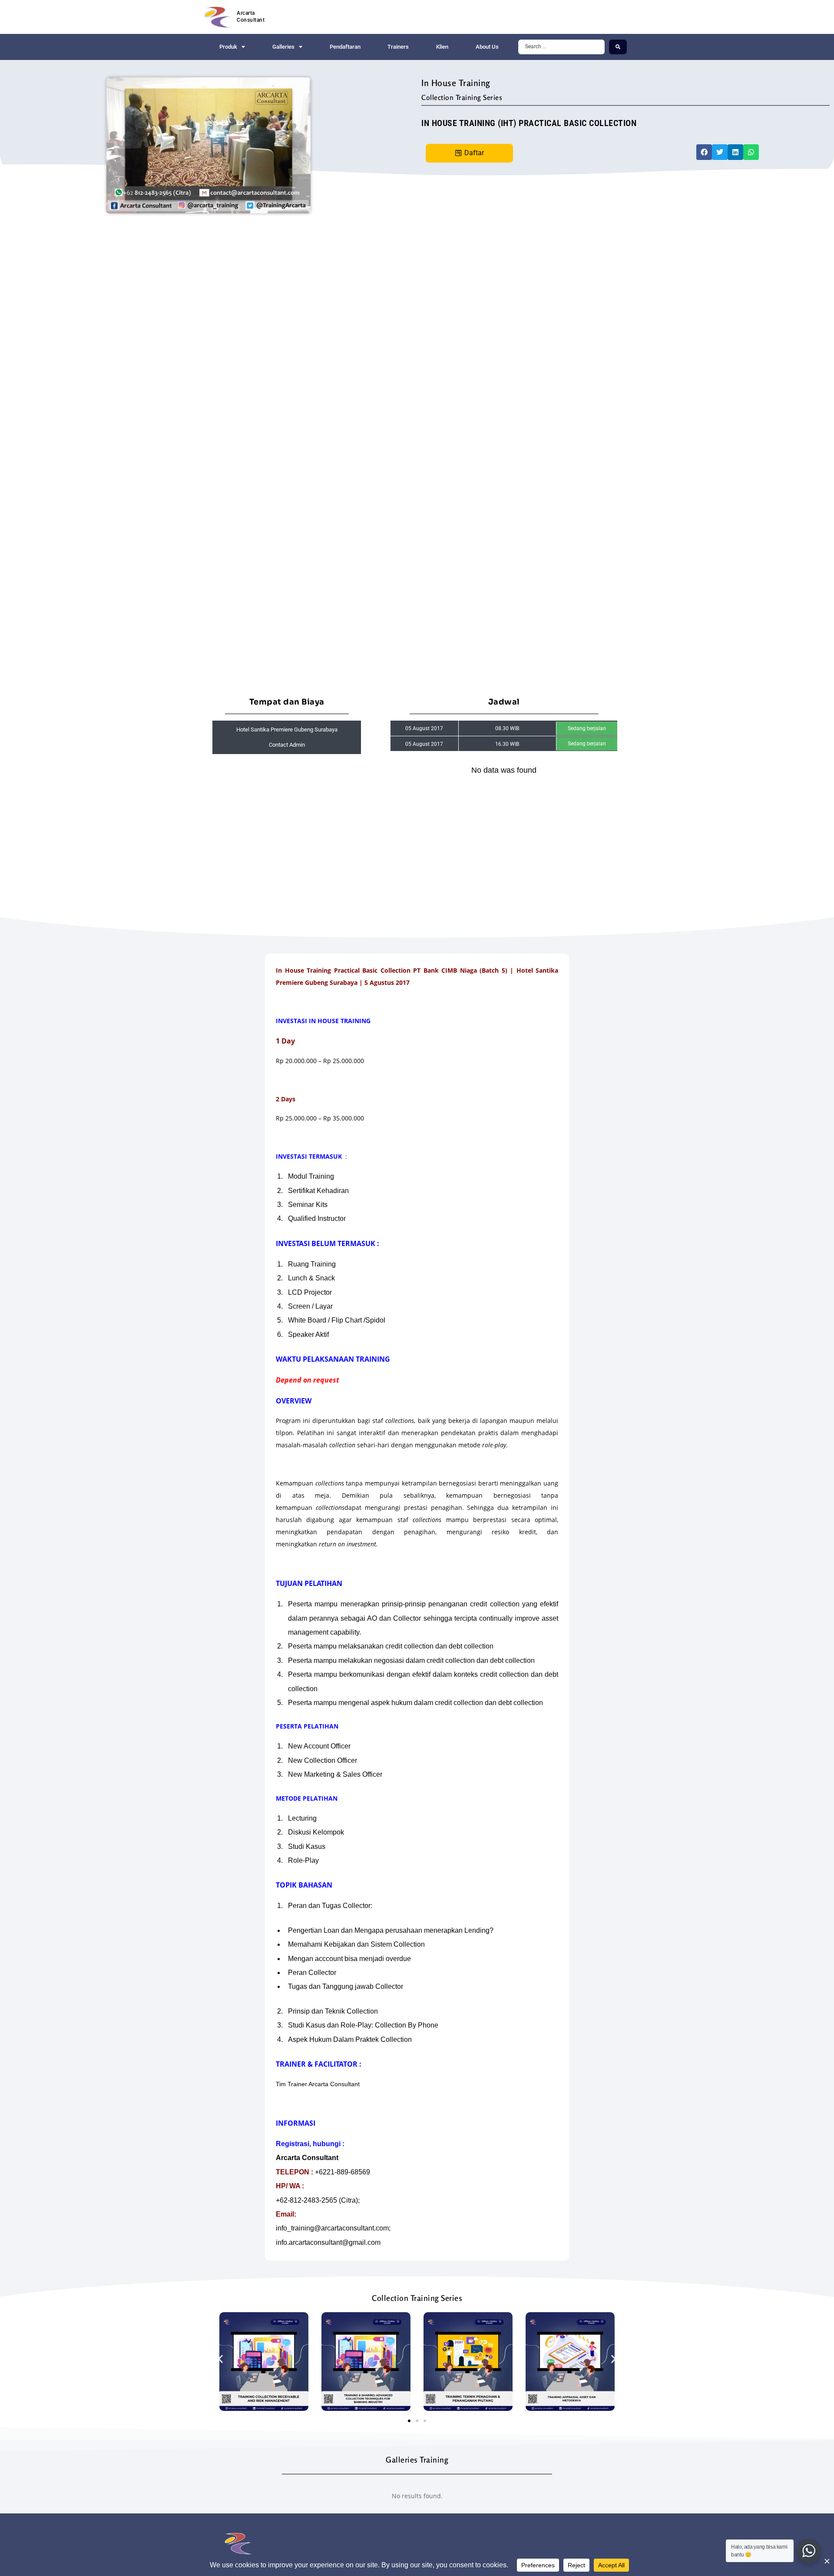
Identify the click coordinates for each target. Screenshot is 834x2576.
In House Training (456, 83)
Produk (228, 47)
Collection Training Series (462, 97)
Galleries (283, 47)
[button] (704, 152)
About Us (487, 47)
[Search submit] (618, 47)
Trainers (398, 47)
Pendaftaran (345, 47)
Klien (442, 47)
